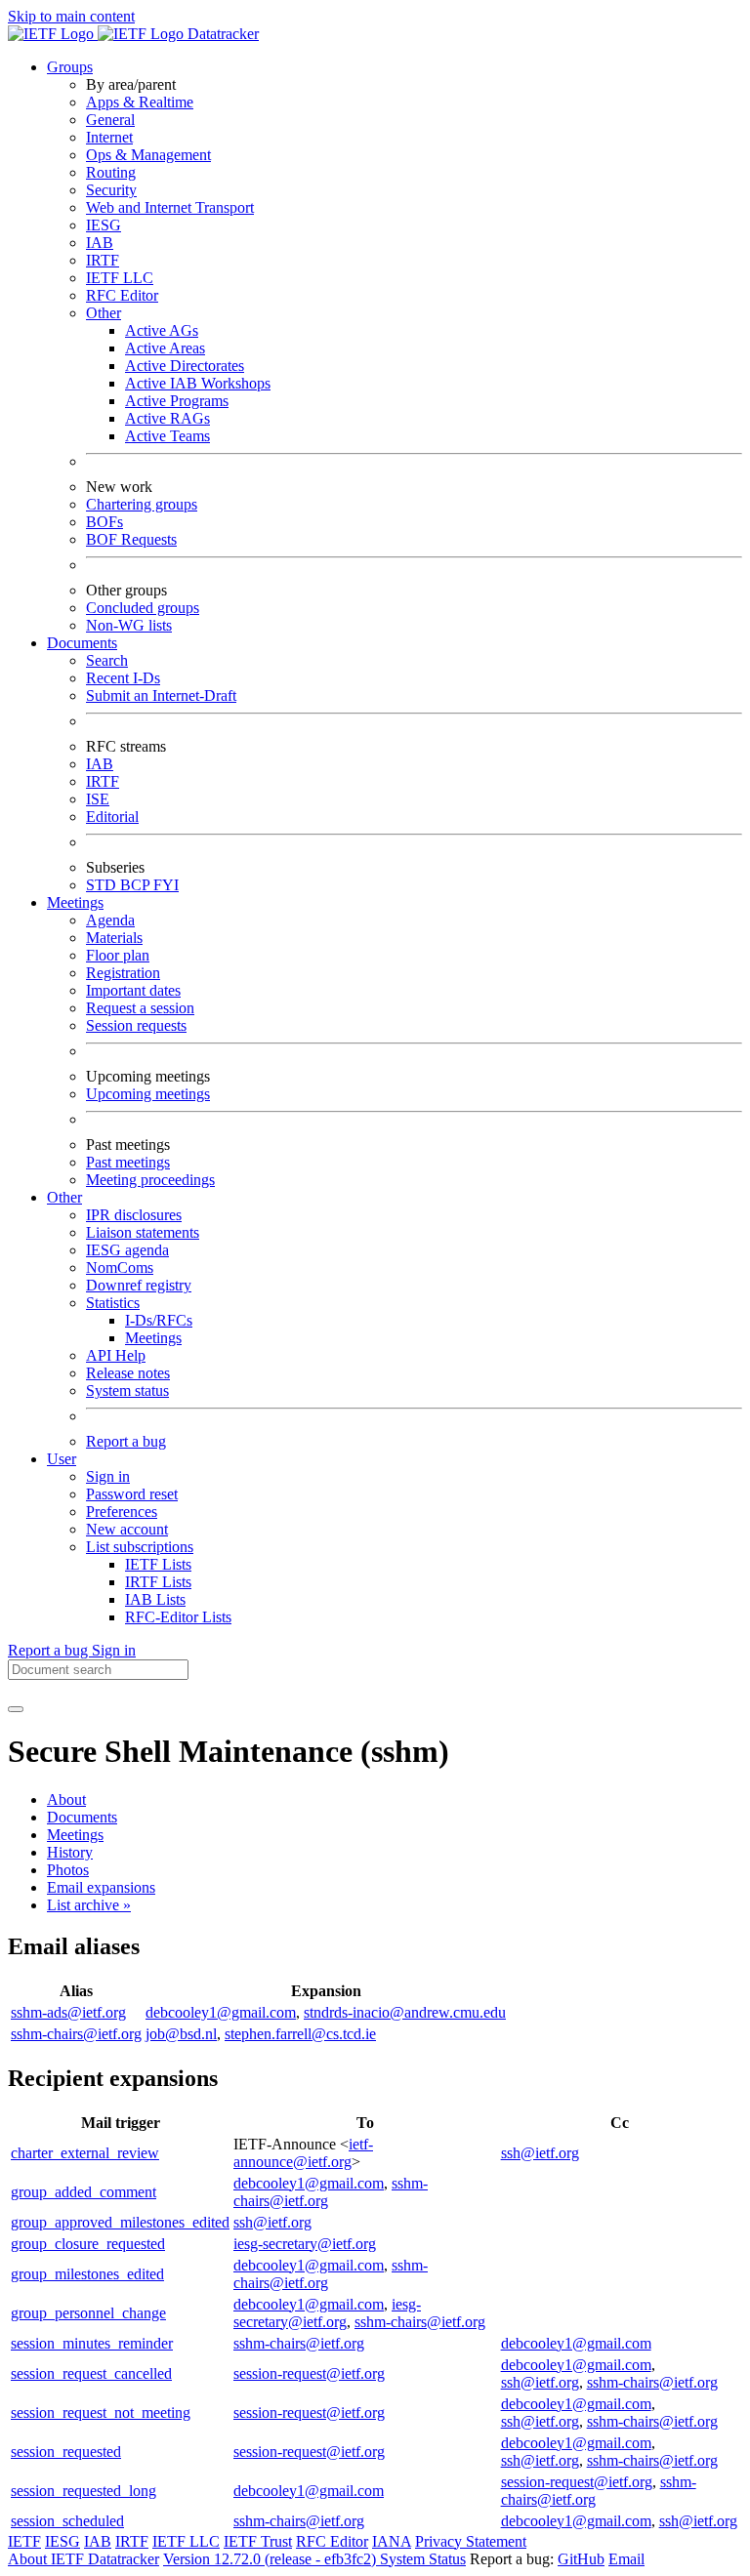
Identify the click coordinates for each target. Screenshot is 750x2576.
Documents (82, 1817)
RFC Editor (122, 295)
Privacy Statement (471, 2541)
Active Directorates (185, 366)
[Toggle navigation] (16, 1709)
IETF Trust (258, 2541)
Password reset (132, 1494)
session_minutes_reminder (92, 2343)
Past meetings (128, 1162)
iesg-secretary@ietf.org (305, 2244)
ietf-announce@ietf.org (303, 2153)
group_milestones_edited (87, 2274)
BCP (137, 885)
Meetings (153, 1338)
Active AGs (162, 330)
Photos (68, 1870)
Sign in (108, 1476)
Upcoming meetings (148, 1094)
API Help (116, 1355)
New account (127, 1529)
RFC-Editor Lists (178, 1617)
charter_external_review (85, 2153)
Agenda (110, 920)
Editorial (112, 817)
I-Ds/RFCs (159, 1320)
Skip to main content (71, 16)
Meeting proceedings (150, 1180)
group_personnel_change (88, 2313)
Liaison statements (143, 1232)
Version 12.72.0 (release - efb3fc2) (271, 2559)
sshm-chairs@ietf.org (76, 2034)
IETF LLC (120, 278)
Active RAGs (167, 418)
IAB (100, 243)
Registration (123, 973)
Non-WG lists (129, 625)
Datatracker (221, 34)
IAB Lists (155, 1599)
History (70, 1852)
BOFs (104, 522)
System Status (423, 2559)
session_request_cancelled (91, 2373)
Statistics (113, 1303)
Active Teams (167, 436)
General (110, 120)
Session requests (136, 1025)
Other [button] (64, 1197)
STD (103, 885)
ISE (98, 799)
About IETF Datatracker (83, 2559)
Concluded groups (143, 608)
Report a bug (126, 1441)
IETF (24, 2541)
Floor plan (118, 955)
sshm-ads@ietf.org (68, 2012)
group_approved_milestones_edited (120, 2222)
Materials (114, 938)
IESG (104, 225)
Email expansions (101, 1887)
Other (104, 313)
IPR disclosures (134, 1215)
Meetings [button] (75, 902)
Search (107, 660)
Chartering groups (142, 504)
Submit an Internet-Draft (161, 695)
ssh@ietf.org (540, 2153)
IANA (392, 2541)
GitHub (581, 2559)
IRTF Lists (158, 1582)
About (66, 1799)
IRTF (103, 260)
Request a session (140, 1008)
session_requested (66, 2452)
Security (111, 190)
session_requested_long (83, 2491)
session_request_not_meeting (101, 2412)
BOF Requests (131, 539)
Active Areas (165, 348)
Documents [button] (82, 643)
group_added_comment (83, 2192)
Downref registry (139, 1285)
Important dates (133, 990)
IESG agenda (127, 1250)
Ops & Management (148, 155)
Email (626, 2559)
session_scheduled (67, 2521)
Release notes (128, 1373)
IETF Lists (158, 1564)
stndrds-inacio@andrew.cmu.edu (405, 2012)
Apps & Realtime (140, 102)
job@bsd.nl (181, 2034)
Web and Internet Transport (170, 207)
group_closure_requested (88, 2244)
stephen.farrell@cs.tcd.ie (300, 2034)
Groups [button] (70, 67)
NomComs (120, 1268)
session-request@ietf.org (309, 2373)
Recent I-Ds (123, 678)
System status (127, 1390)
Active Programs (177, 401)
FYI (166, 885)
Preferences (122, 1512)
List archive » (89, 1905)
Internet (109, 137)
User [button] (62, 1459)
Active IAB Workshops (198, 383)
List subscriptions (140, 1547)
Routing (111, 172)
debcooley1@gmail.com (221, 2012)
